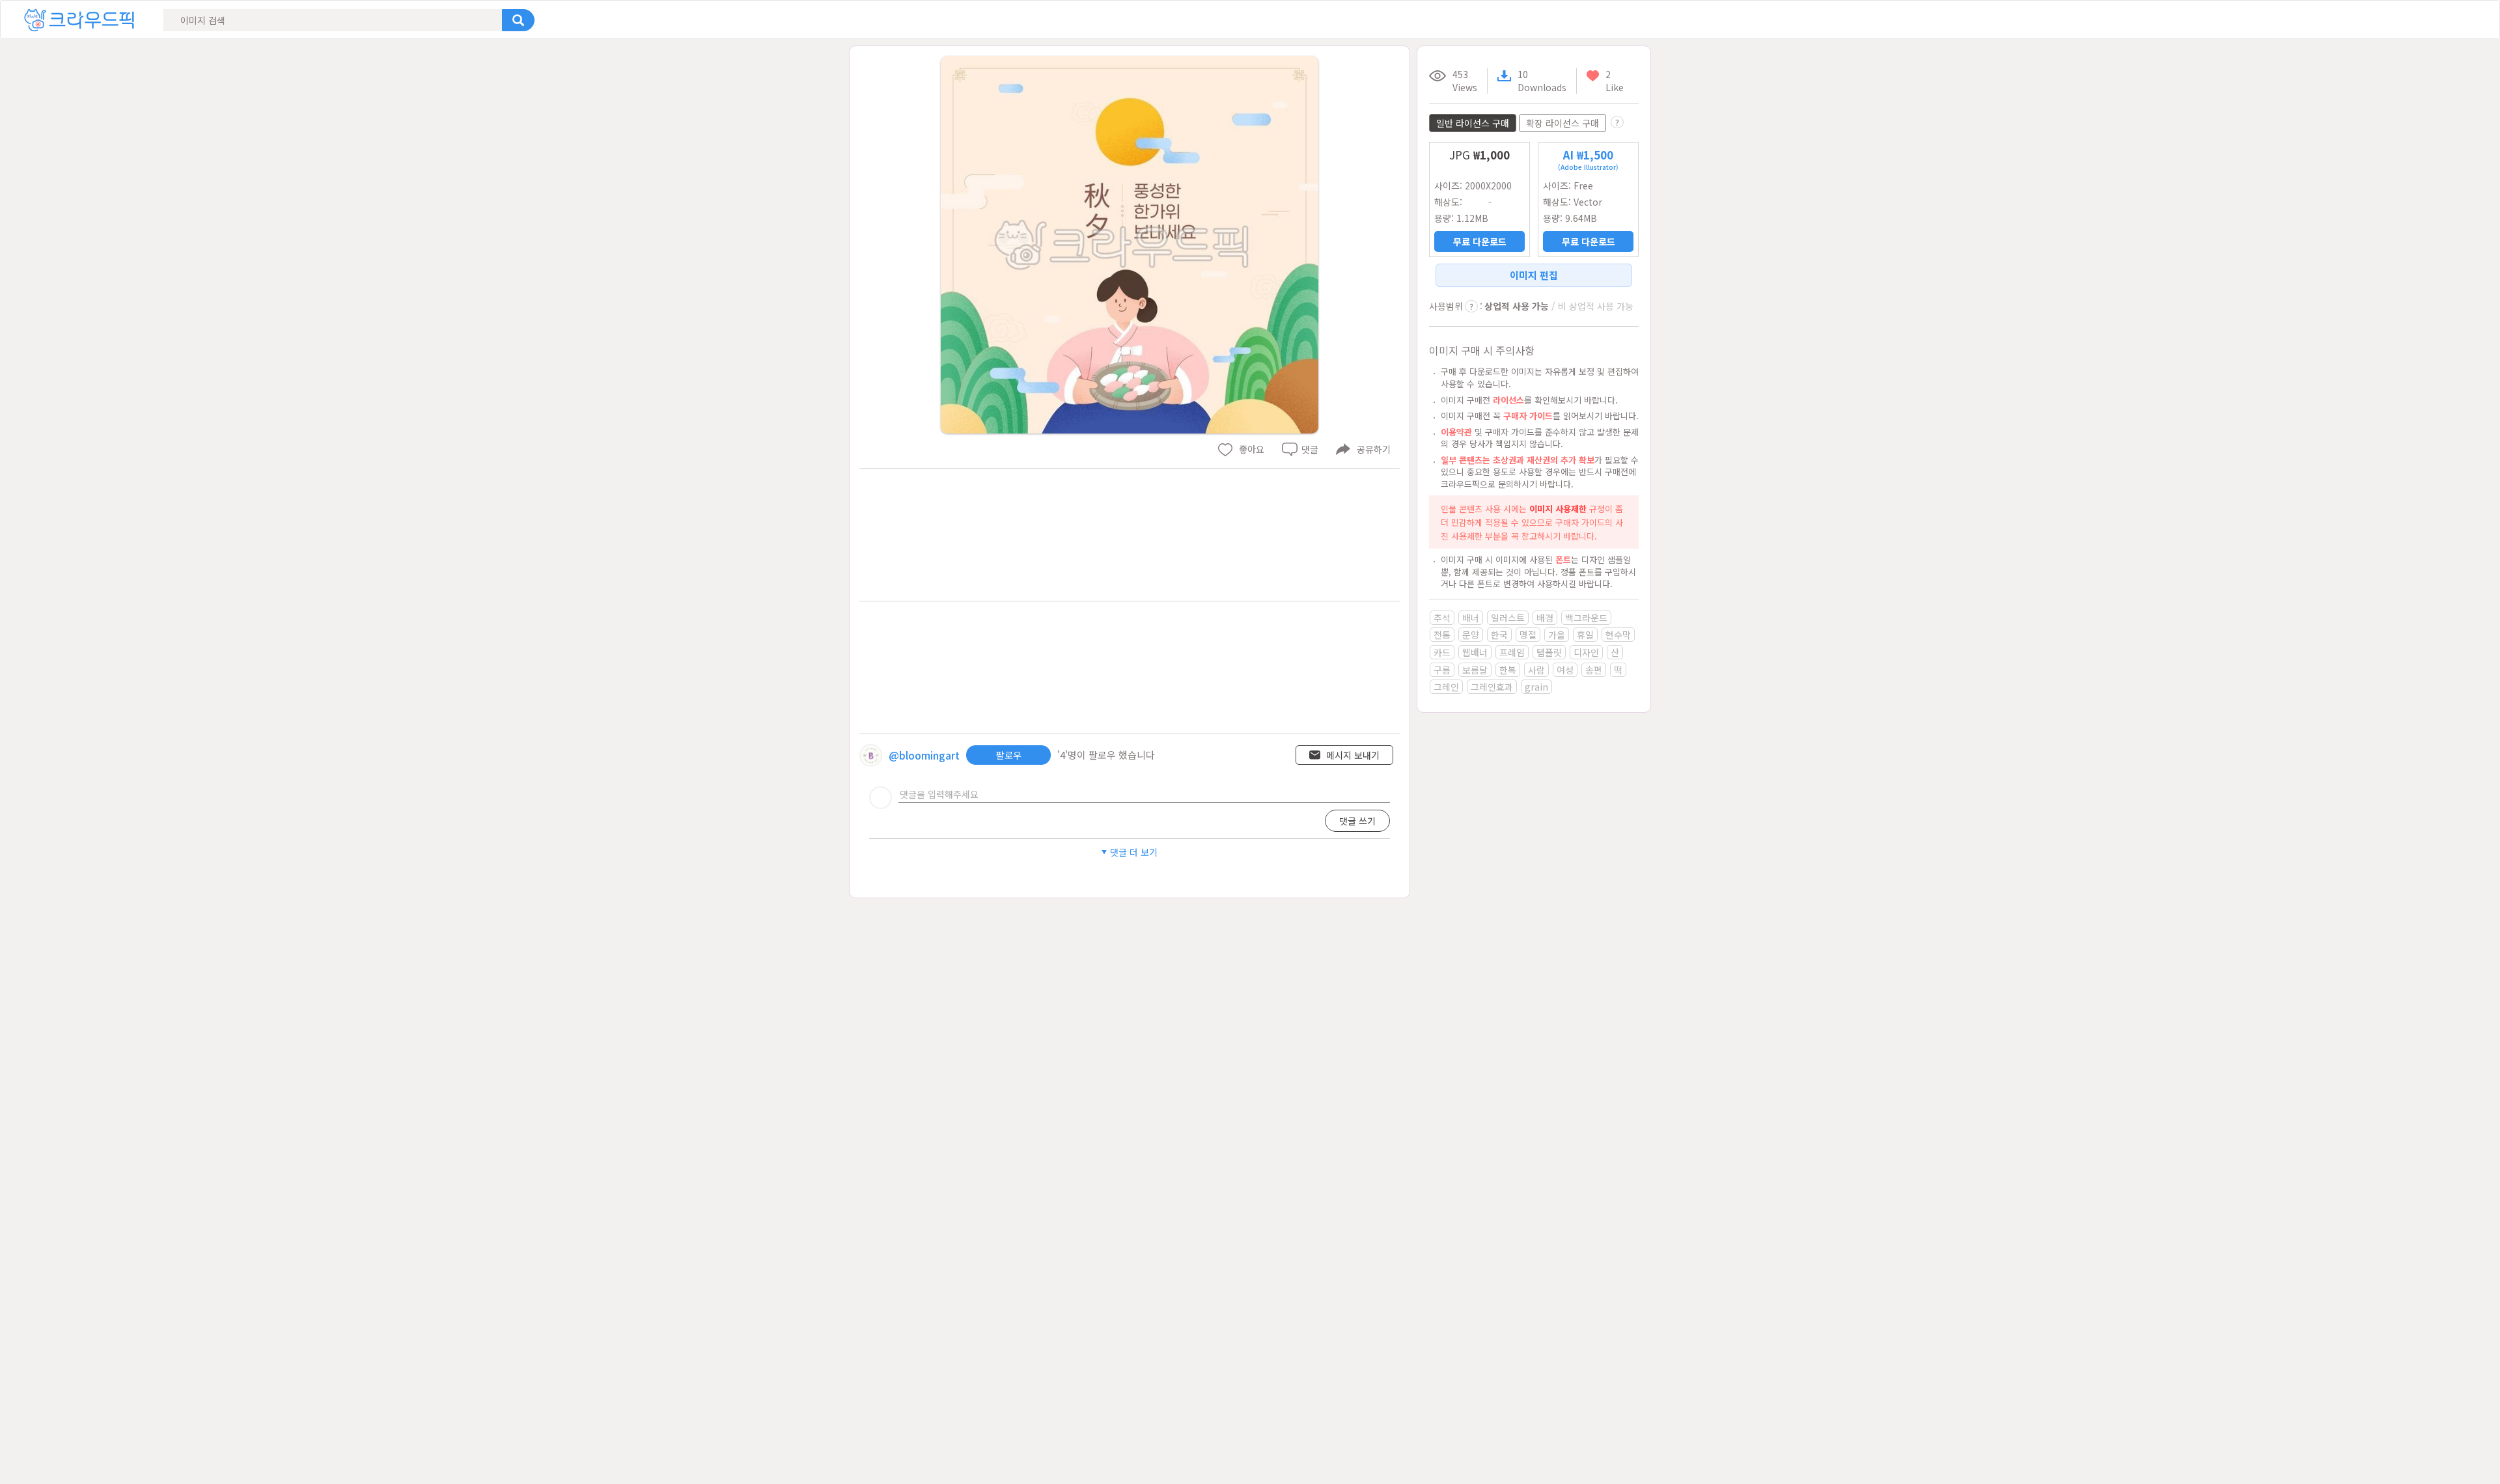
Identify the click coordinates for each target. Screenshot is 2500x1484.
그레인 (1446, 687)
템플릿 (1549, 652)
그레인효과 (1492, 687)
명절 (1528, 635)
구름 (1442, 670)
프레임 (1512, 652)
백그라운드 (1586, 618)
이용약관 (1456, 432)
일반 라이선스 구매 (1473, 123)
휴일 (1585, 635)
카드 (1442, 652)
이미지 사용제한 (1558, 509)
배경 (1545, 618)
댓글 (1310, 449)
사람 (1536, 670)
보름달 (1475, 670)
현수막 (1618, 635)
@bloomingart (924, 755)
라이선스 (1508, 400)
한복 (1508, 670)
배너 (1471, 618)
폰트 (1563, 559)
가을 (1557, 635)
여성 (1565, 670)
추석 (1442, 618)
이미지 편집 (1534, 275)
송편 (1594, 670)
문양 (1471, 635)
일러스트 (1508, 618)
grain (1536, 687)
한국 (1499, 635)
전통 (1442, 635)
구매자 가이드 (1528, 416)
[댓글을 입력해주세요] (1144, 794)
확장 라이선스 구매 (1562, 123)
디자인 (1586, 652)
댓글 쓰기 (1357, 821)
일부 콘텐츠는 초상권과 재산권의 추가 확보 (1518, 460)
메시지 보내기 (1353, 755)
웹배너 (1475, 652)
